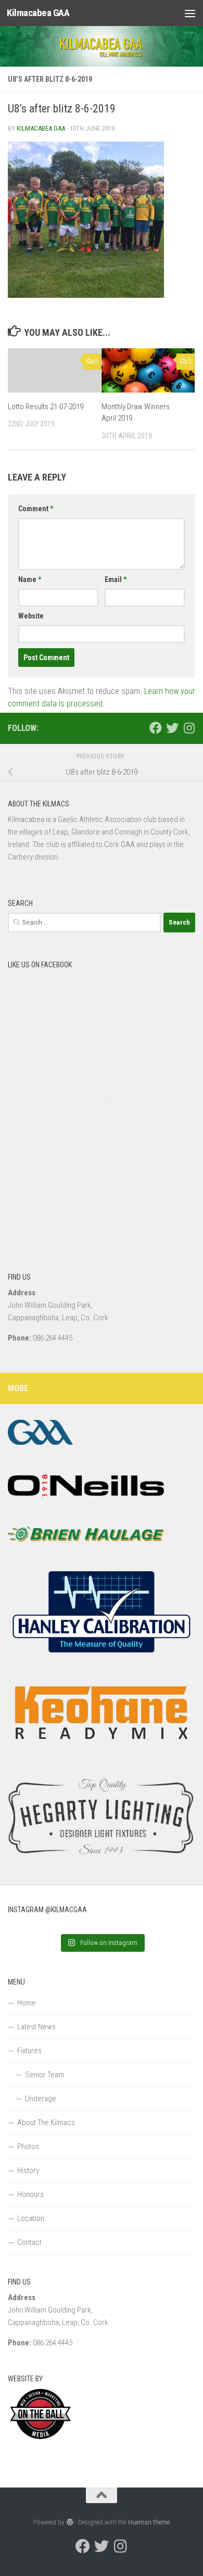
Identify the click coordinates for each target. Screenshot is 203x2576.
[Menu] (190, 13)
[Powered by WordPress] (69, 2522)
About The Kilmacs (46, 2123)
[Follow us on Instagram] (189, 728)
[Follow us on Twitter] (172, 728)
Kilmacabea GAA (38, 13)
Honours (30, 2194)
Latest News (36, 2027)
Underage (41, 2099)
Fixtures (29, 2051)
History (28, 2170)
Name (30, 579)
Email (116, 579)
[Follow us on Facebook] (156, 728)
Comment (36, 509)
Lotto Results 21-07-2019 (46, 407)
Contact (29, 2242)
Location (31, 2218)
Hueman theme (149, 2522)
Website (31, 616)
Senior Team (45, 2075)
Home (27, 2003)
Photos (28, 2146)
